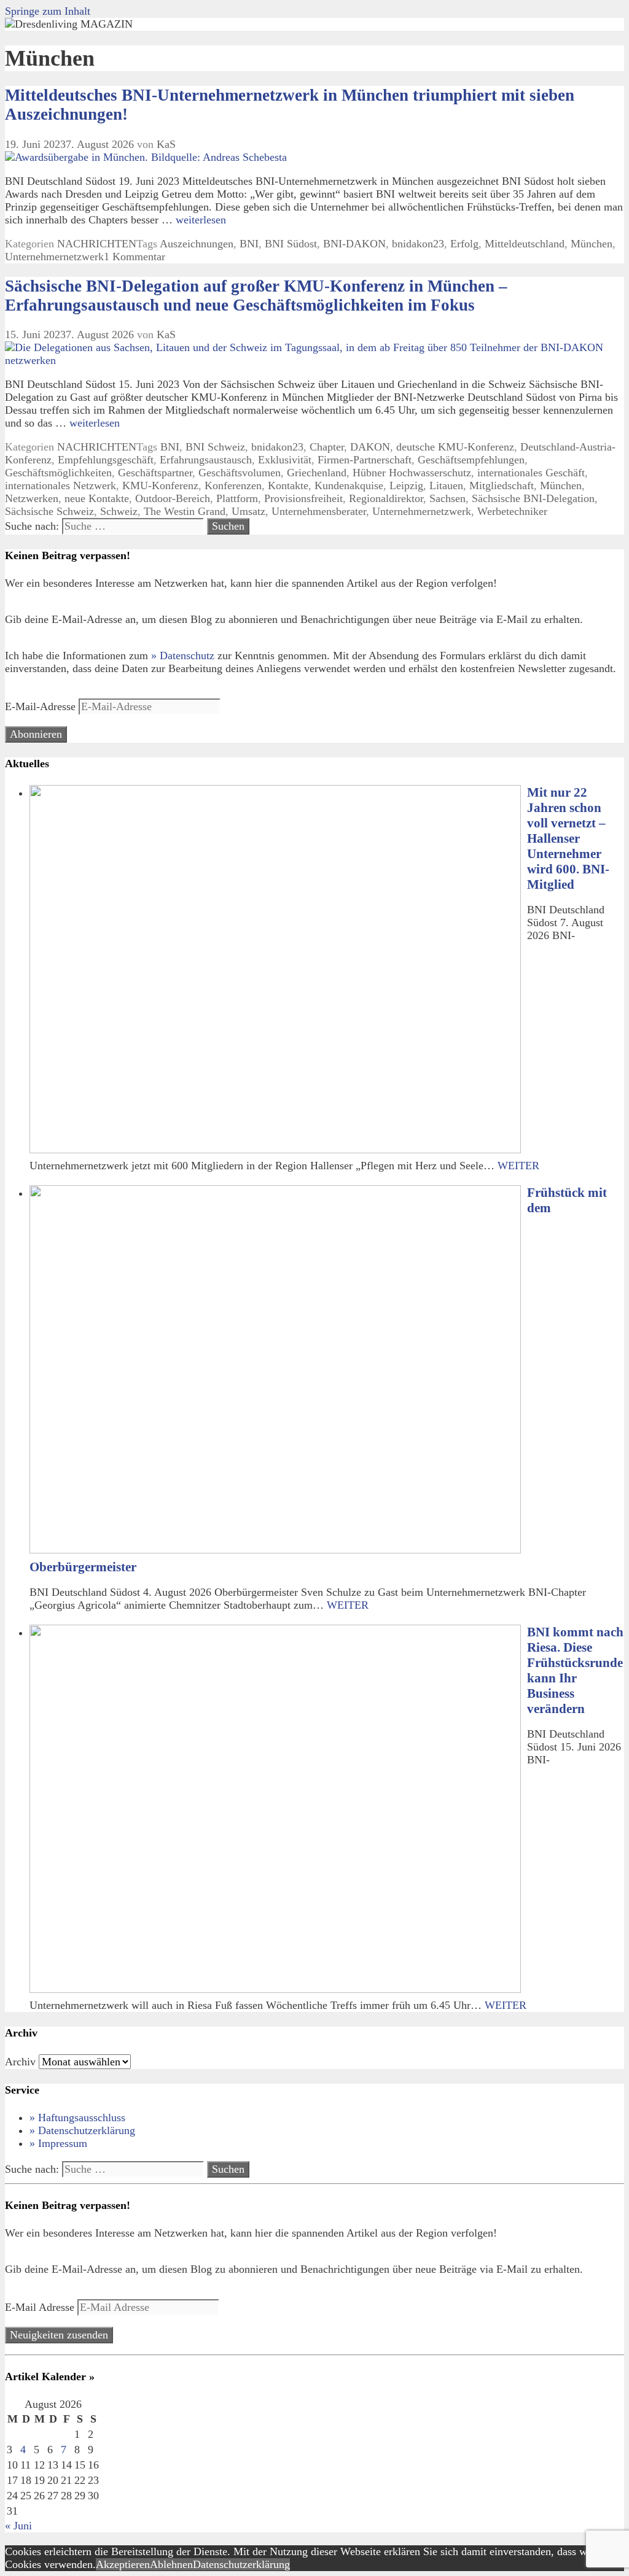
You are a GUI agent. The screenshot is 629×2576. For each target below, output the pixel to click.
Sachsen (447, 498)
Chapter (327, 447)
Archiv (20, 2062)
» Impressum (58, 2143)
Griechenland (317, 473)
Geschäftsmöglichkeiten (58, 473)
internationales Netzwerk (61, 485)
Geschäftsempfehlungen (471, 460)
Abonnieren (36, 734)
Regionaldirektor (386, 498)
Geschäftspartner (155, 473)
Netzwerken (32, 498)
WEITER (518, 1166)
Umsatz (248, 511)
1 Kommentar (135, 257)
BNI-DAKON (354, 244)
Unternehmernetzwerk (54, 257)
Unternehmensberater (319, 511)
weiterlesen (201, 220)
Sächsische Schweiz (49, 511)
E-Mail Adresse (41, 2307)
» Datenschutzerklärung (82, 2130)
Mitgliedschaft (502, 485)
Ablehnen (171, 2564)
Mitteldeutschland (525, 244)
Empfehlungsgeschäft (106, 460)
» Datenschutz (183, 656)
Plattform (237, 498)
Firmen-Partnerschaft (365, 460)
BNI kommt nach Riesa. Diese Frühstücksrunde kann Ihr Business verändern (575, 1670)
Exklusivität (285, 460)
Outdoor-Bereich (173, 498)
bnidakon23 (418, 244)
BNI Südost (291, 244)
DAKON (370, 447)
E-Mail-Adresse (42, 706)
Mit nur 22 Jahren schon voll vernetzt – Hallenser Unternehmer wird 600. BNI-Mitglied (568, 838)
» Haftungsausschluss (77, 2118)
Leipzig (406, 485)
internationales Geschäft (531, 473)
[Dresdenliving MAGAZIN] (69, 24)
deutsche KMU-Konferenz (455, 447)
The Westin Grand (185, 511)
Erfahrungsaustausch (206, 460)
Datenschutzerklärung (241, 2564)
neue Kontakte (97, 498)
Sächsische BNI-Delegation (533, 498)
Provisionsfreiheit (303, 498)
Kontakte (288, 485)
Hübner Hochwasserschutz (412, 473)
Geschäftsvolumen (240, 473)
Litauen (446, 485)
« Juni (18, 2526)
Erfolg (464, 244)
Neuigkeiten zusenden (59, 2335)
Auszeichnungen (197, 244)
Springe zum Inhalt (48, 11)
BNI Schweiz (215, 447)
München (592, 244)
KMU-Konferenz (160, 485)
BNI (249, 244)
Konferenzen (233, 485)
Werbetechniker (512, 511)
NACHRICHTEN (97, 244)
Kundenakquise (349, 485)
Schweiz (119, 511)
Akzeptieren (123, 2564)
